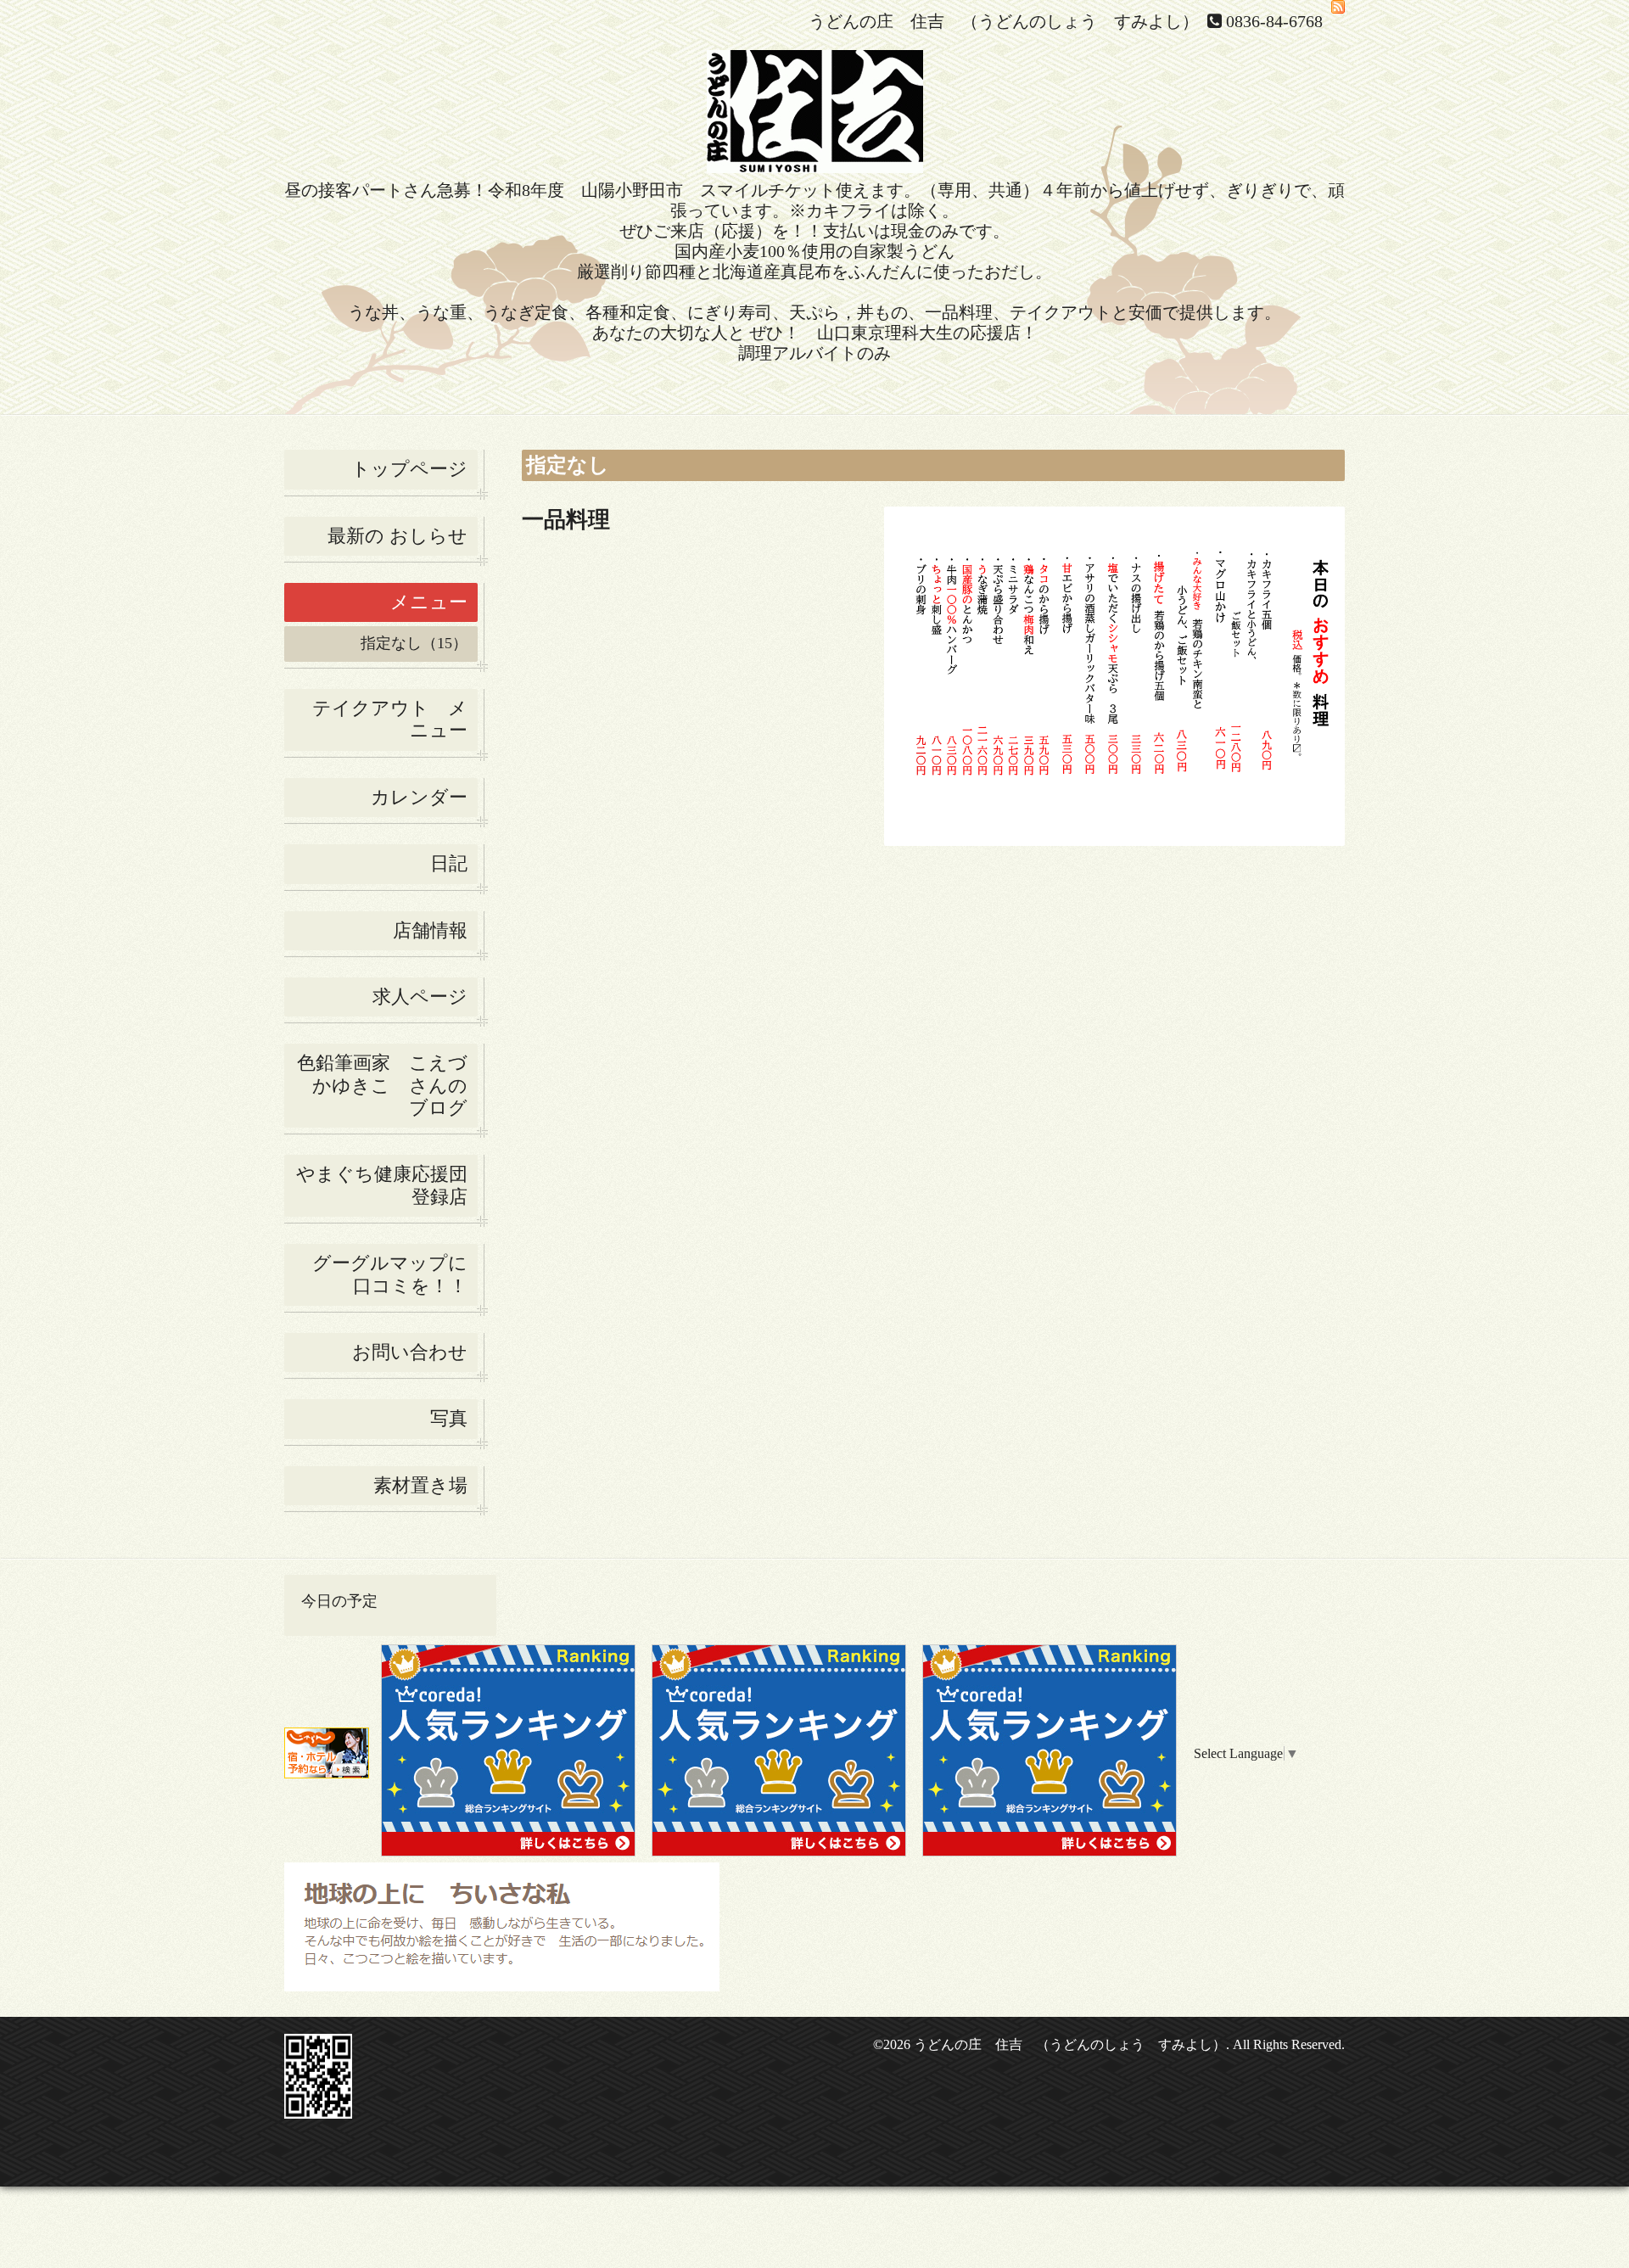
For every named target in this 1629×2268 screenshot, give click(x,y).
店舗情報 (430, 930)
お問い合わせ (410, 1352)
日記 (449, 863)
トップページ (409, 469)
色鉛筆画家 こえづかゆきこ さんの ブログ (382, 1085)
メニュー (429, 602)
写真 (449, 1418)
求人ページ (420, 997)
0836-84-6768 (1274, 21)
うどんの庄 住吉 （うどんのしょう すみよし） (1070, 2044)
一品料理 (566, 520)
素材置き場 (420, 1485)
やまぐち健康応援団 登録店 (387, 1185)
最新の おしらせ (397, 536)
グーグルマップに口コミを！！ (390, 1274)
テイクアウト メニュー (390, 719)
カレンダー (419, 797)
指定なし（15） (414, 643)
